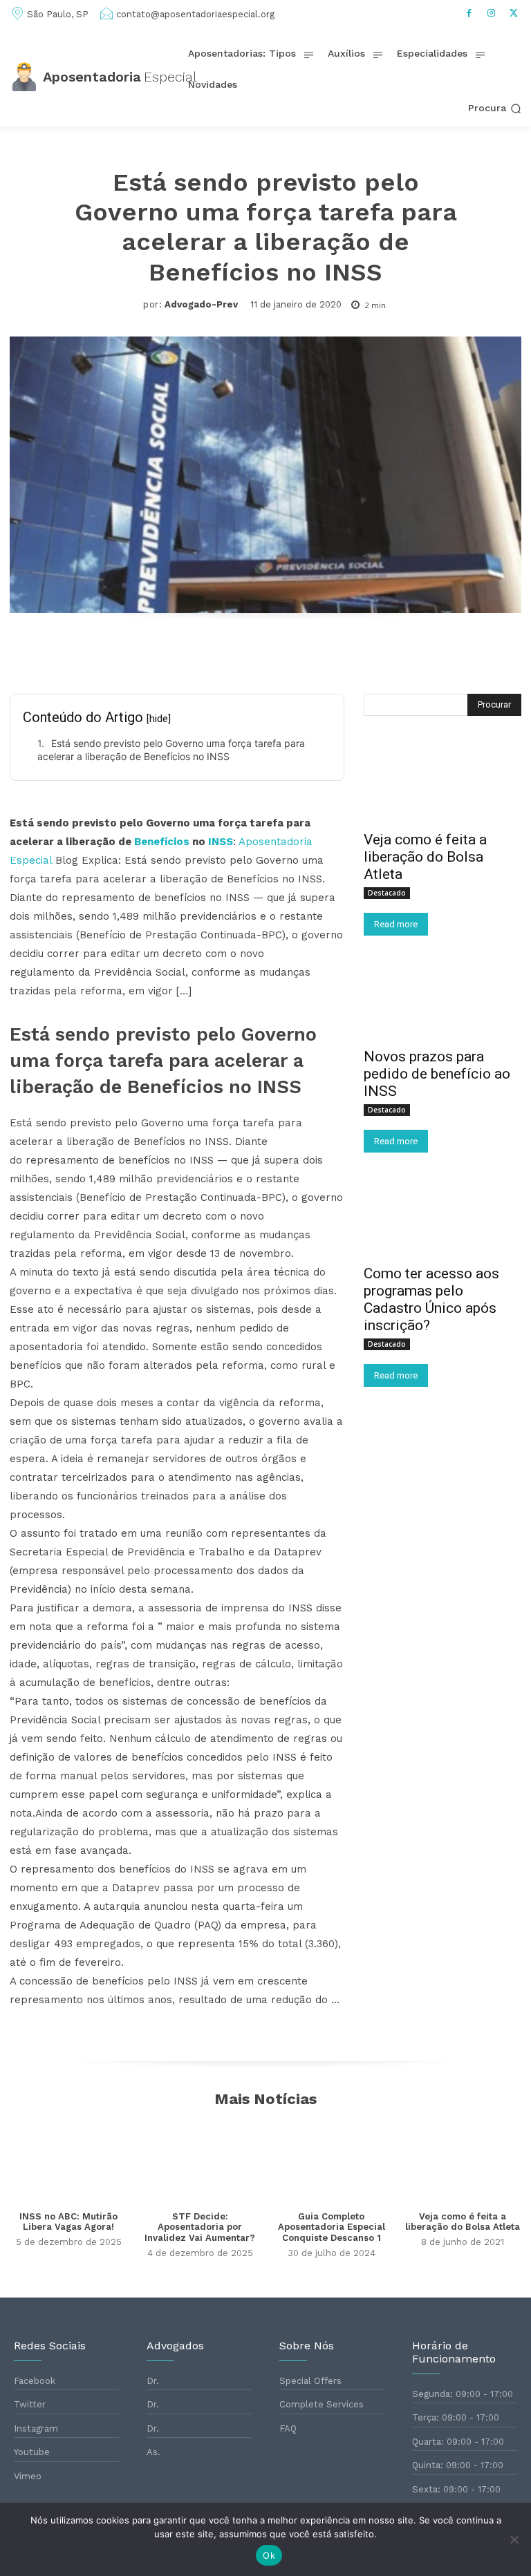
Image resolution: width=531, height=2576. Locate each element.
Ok (269, 2555)
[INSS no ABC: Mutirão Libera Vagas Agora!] (68, 2160)
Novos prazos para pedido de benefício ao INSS (437, 1074)
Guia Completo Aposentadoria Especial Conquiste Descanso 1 (332, 2227)
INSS (221, 842)
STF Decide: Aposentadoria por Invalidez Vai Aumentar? (200, 2227)
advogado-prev (201, 304)
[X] (514, 13)
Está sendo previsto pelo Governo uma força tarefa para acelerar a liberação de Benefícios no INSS (171, 750)
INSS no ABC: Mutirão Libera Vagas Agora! (68, 2222)
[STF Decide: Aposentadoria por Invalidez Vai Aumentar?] (200, 2160)
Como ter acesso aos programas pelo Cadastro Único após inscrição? (431, 1299)
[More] (425, 654)
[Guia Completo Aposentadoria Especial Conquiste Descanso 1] (331, 2160)
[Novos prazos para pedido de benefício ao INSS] (442, 1000)
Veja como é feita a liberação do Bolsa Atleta (425, 857)
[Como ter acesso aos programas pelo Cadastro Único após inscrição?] (442, 1217)
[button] (495, 108)
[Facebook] (469, 13)
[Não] (514, 2539)
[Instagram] (492, 13)
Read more (396, 924)
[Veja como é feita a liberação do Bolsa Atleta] (442, 783)
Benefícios (162, 842)
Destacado (387, 893)
